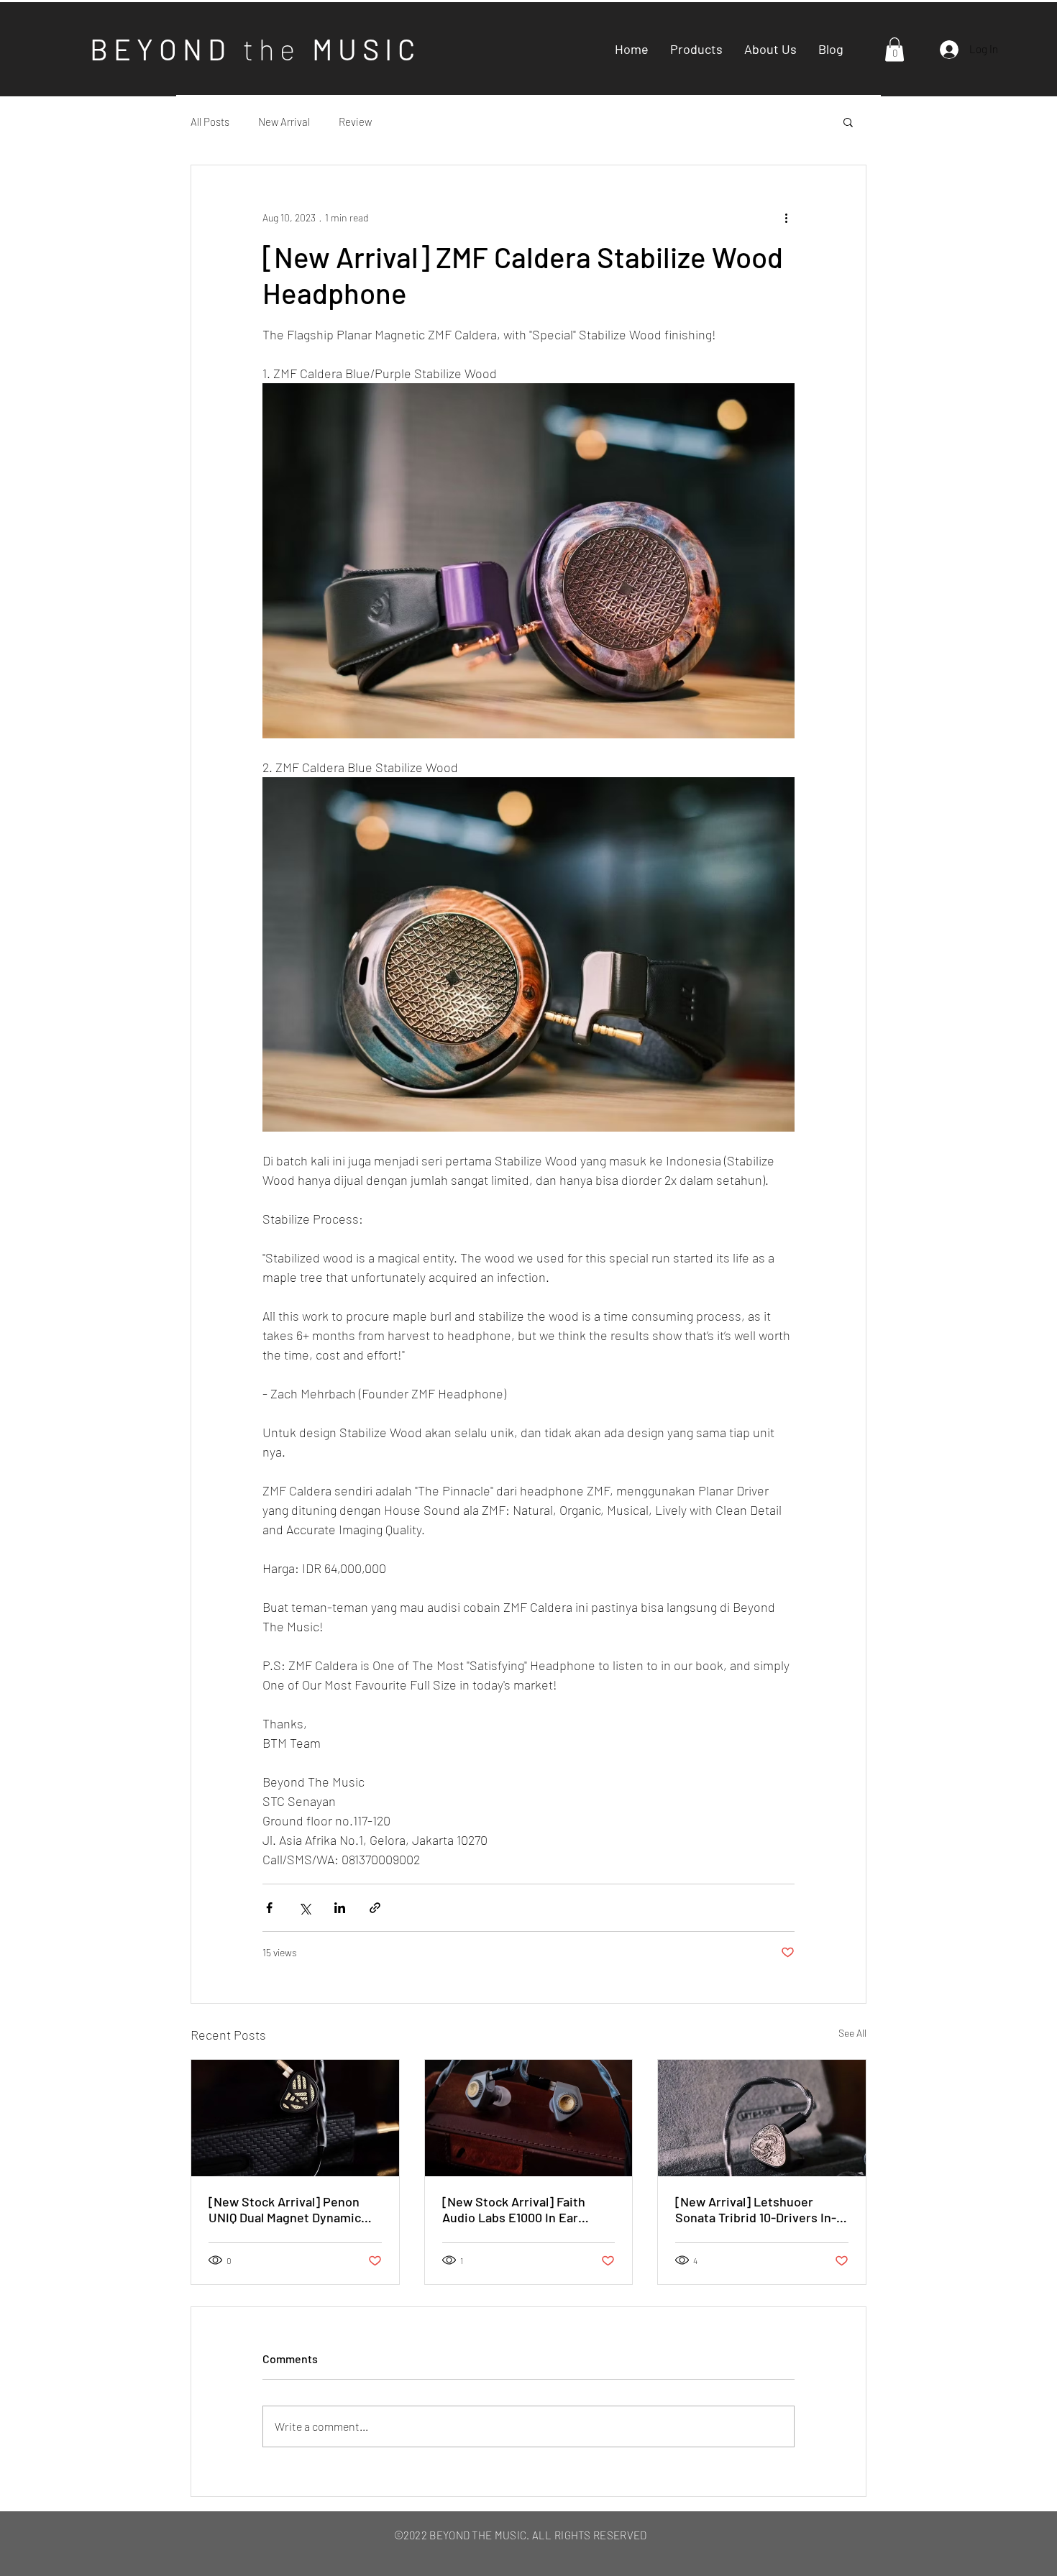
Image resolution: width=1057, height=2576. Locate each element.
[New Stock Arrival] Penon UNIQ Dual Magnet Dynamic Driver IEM (285, 2209)
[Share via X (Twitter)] (305, 1908)
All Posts (210, 122)
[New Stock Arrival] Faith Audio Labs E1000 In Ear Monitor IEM (514, 2209)
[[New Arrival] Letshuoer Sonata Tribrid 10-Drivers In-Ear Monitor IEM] (762, 2118)
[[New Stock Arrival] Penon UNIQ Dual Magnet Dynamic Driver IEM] (295, 2118)
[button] (894, 49)
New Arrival (284, 122)
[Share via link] (375, 1908)
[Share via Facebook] (269, 1908)
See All (852, 2033)
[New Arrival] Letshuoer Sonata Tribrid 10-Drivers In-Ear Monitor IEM (756, 2209)
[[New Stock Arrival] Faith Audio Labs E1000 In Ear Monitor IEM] (529, 2118)
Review (355, 122)
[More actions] (786, 217)
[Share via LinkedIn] (340, 1908)
